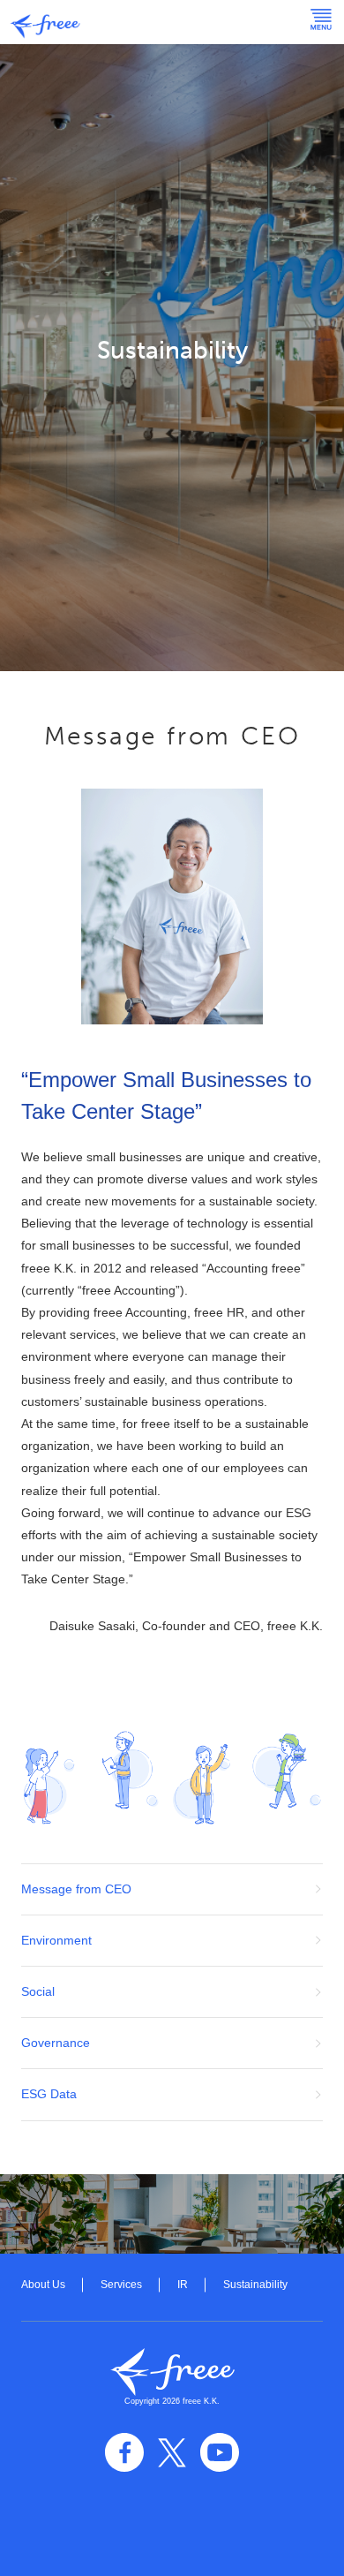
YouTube (220, 2452)
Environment (56, 1940)
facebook (124, 2452)
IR (183, 2285)
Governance (56, 2043)
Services (121, 2285)
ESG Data (49, 2094)
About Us (43, 2285)
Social (38, 1991)
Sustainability (255, 2285)
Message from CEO (76, 1889)
